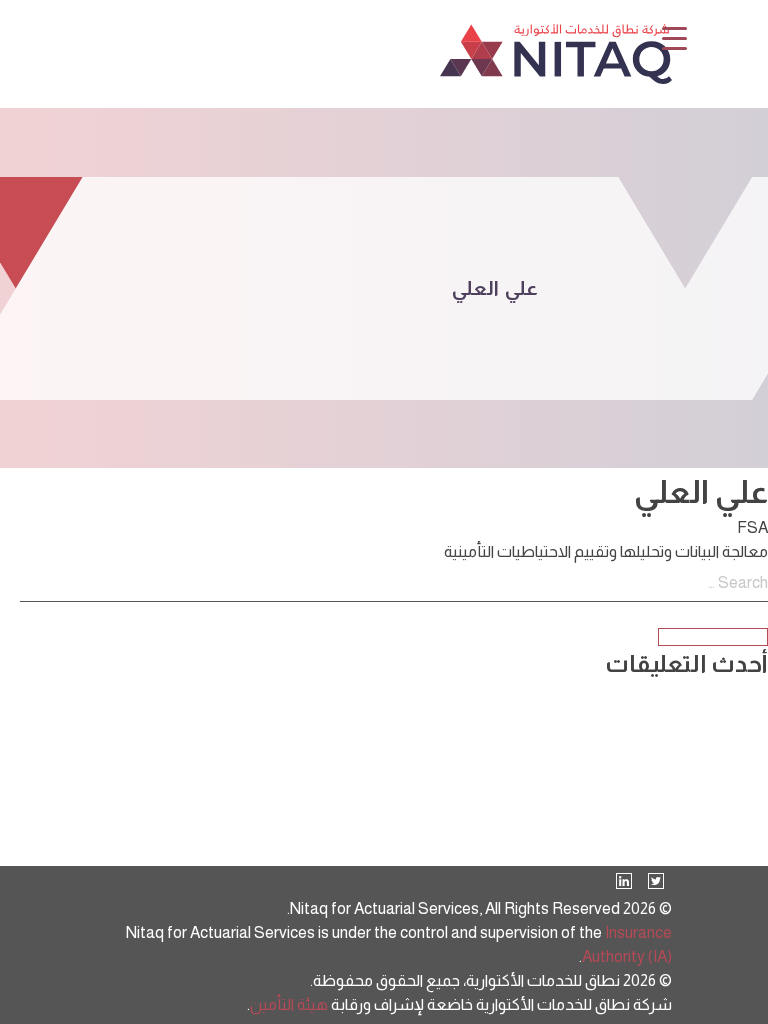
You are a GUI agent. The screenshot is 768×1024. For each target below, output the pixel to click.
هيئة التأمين (289, 1004)
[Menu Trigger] (675, 37)
